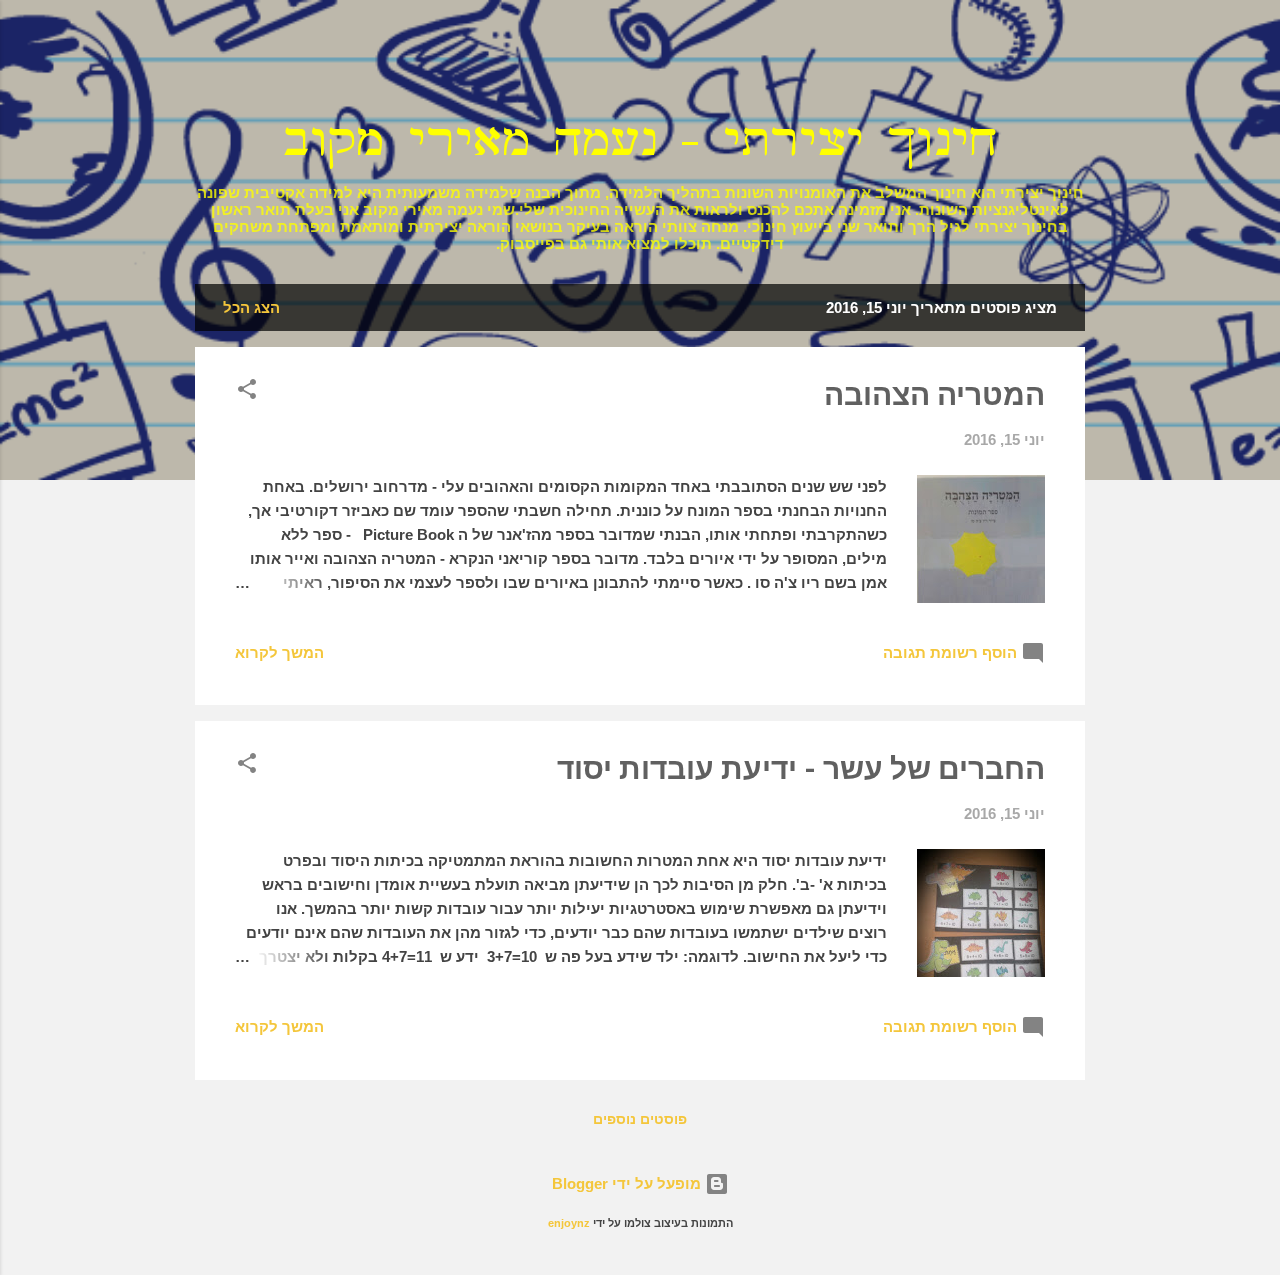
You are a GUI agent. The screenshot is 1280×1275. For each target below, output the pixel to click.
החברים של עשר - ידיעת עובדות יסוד (801, 768)
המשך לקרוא (279, 652)
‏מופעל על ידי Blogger (628, 1183)
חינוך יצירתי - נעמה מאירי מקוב (640, 140)
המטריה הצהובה (934, 394)
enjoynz (569, 1223)
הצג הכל (251, 307)
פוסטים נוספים (640, 1119)
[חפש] (1073, 54)
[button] (247, 392)
